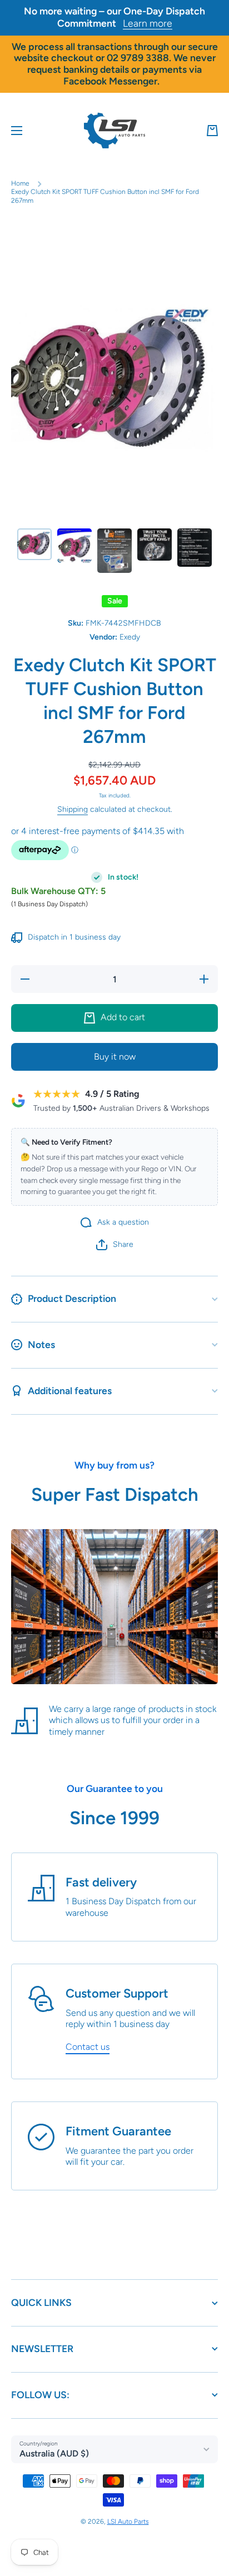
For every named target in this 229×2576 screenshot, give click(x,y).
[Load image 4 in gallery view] (155, 545)
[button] (212, 131)
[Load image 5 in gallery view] (195, 548)
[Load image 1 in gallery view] (34, 544)
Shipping (73, 809)
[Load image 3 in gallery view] (114, 551)
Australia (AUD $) (54, 2453)
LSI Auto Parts (128, 2522)
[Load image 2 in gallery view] (74, 546)
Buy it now (115, 1057)
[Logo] (114, 131)
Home (20, 183)
